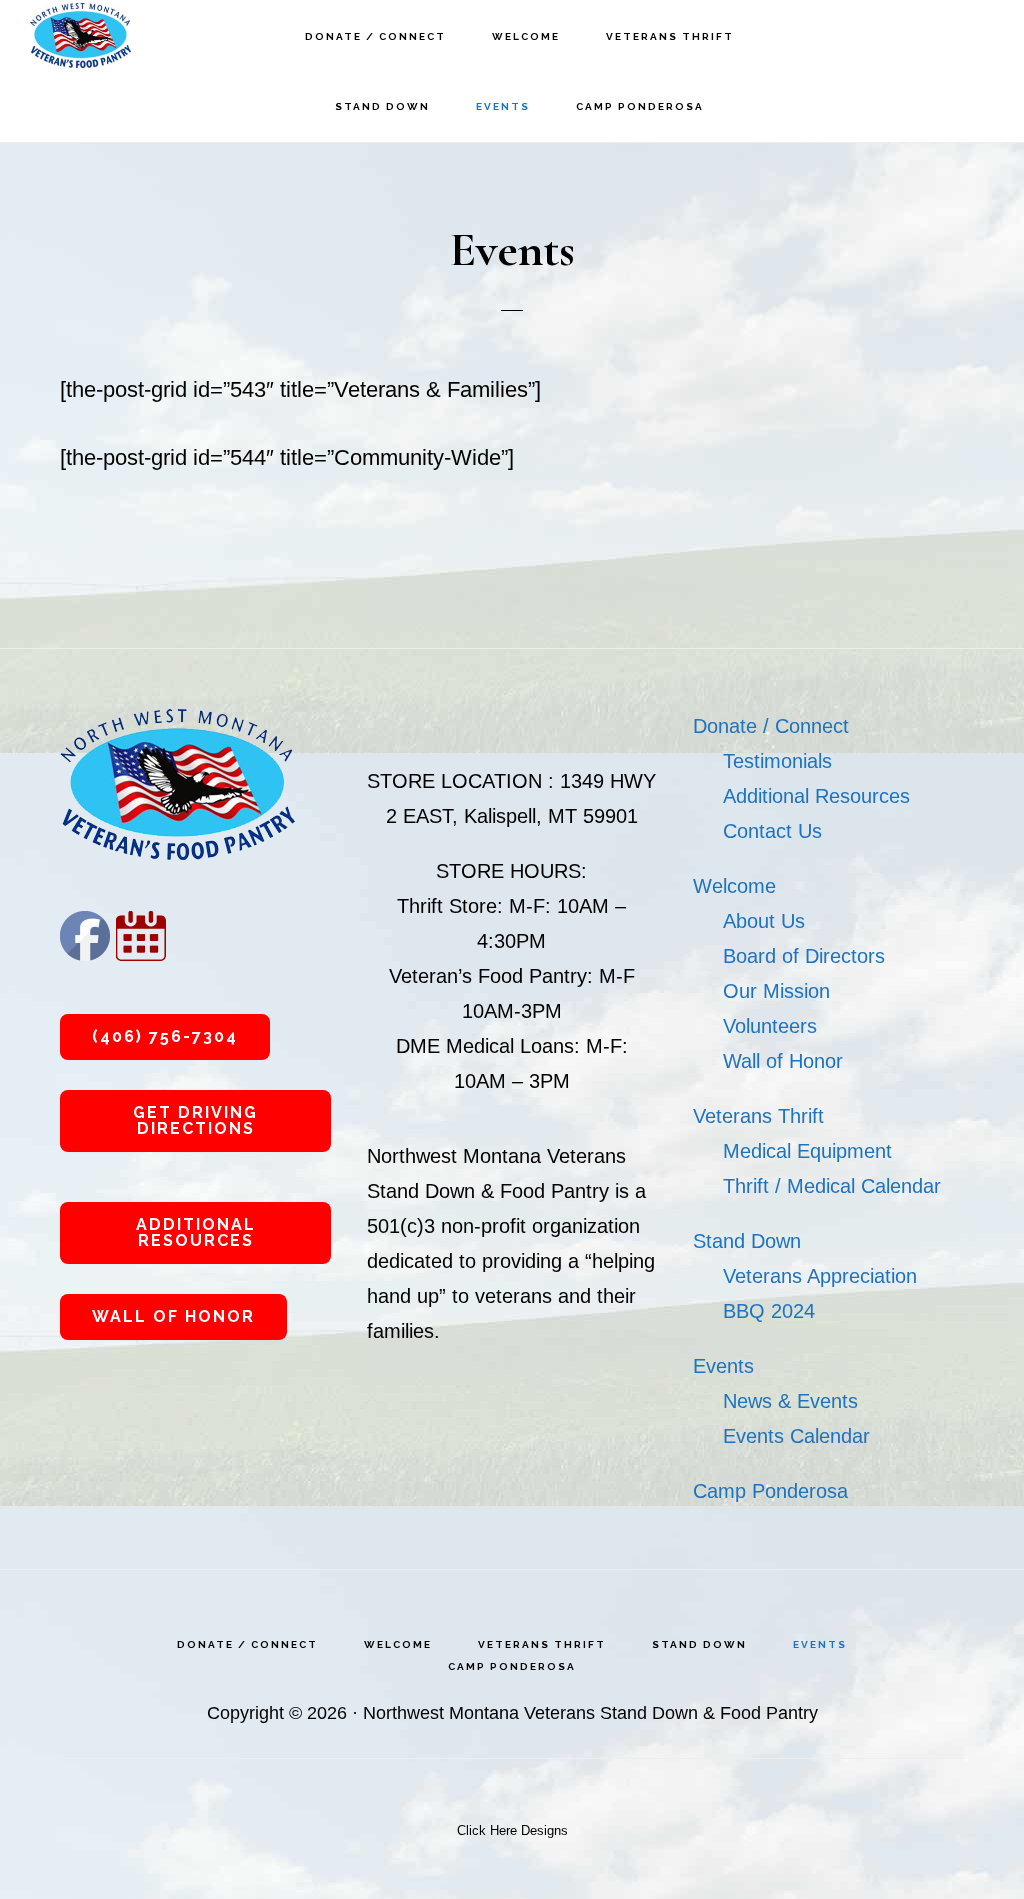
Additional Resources (196, 1232)
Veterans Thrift (758, 1116)
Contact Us (772, 831)
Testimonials (777, 761)
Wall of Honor (173, 1316)
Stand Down (747, 1241)
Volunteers (770, 1026)
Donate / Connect (771, 726)
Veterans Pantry (130, 35)
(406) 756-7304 (165, 1036)
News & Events (790, 1401)
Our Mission (776, 991)
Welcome (734, 886)
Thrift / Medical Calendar (832, 1186)
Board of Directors (804, 956)
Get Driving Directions (195, 1120)
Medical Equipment (807, 1151)
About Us (764, 921)
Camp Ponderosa (770, 1491)
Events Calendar (796, 1436)
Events (723, 1366)
